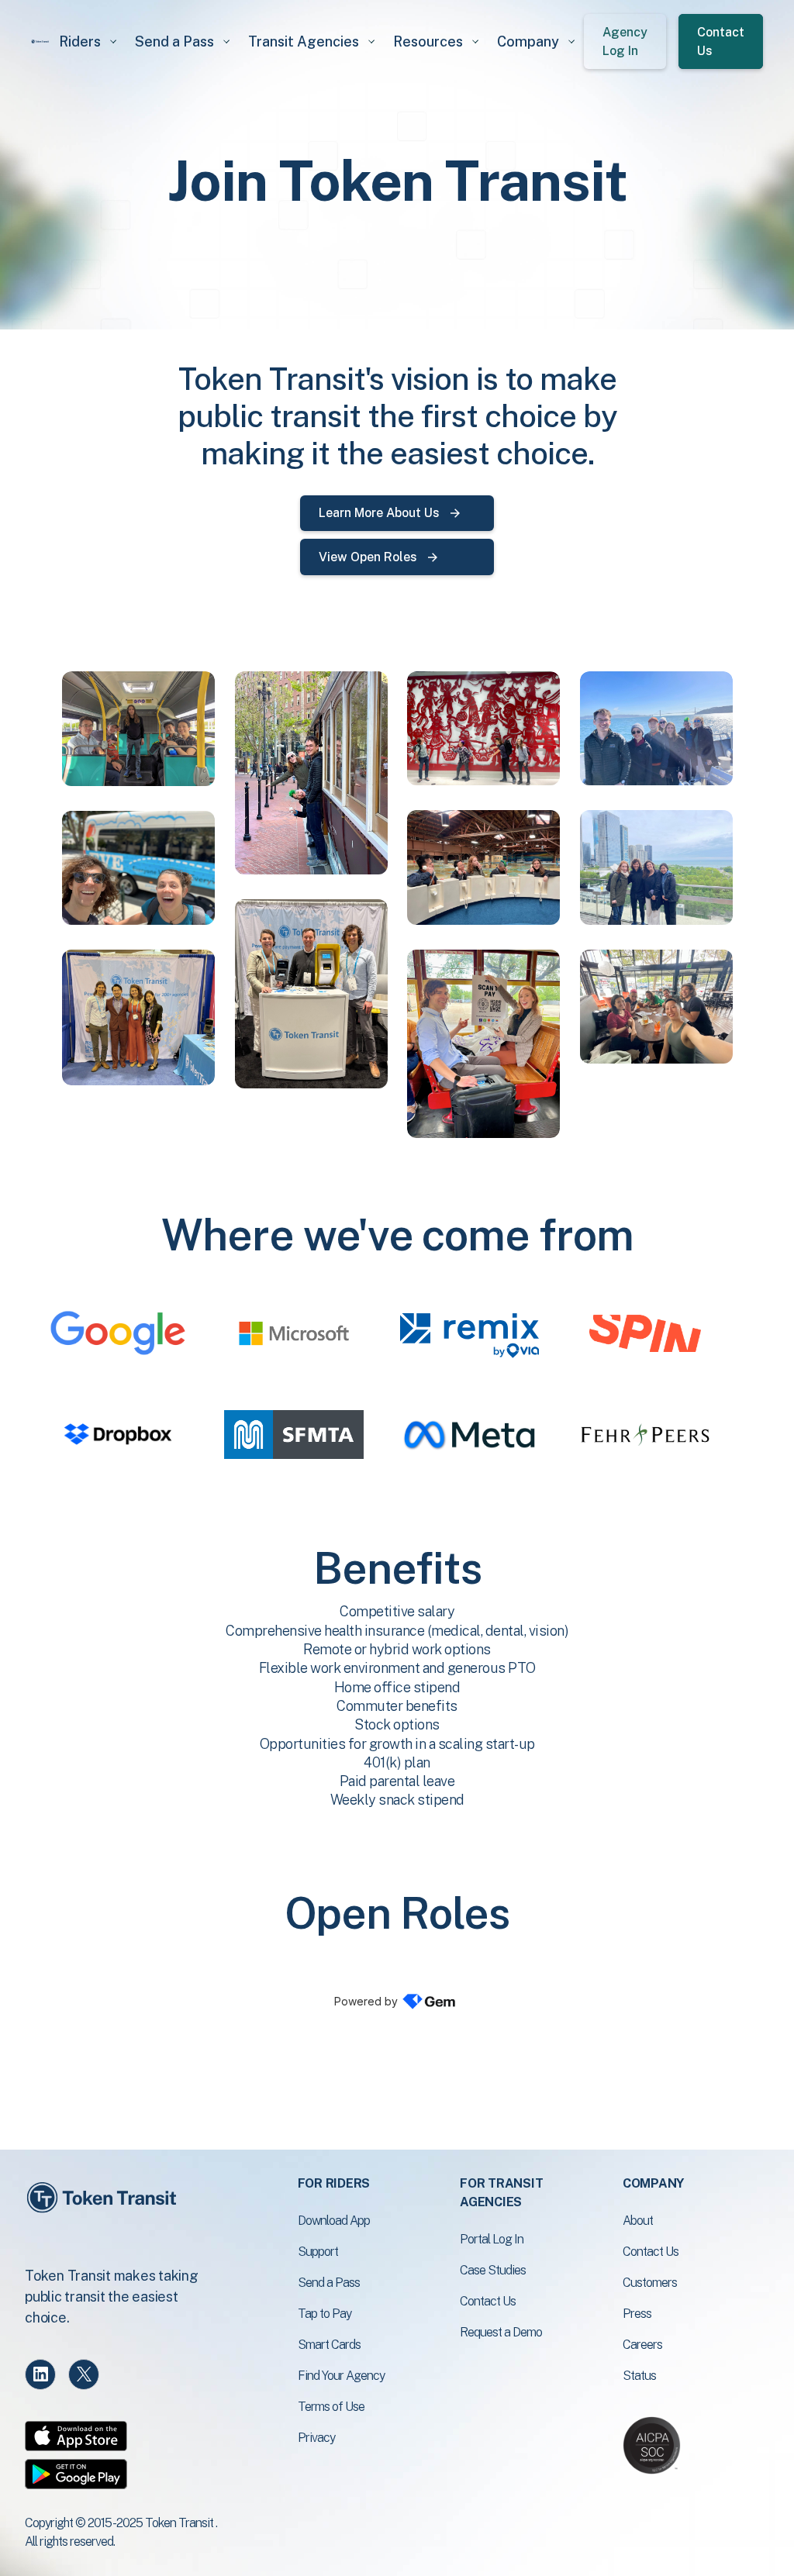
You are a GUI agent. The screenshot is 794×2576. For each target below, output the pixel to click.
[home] (40, 41)
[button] (88, 41)
